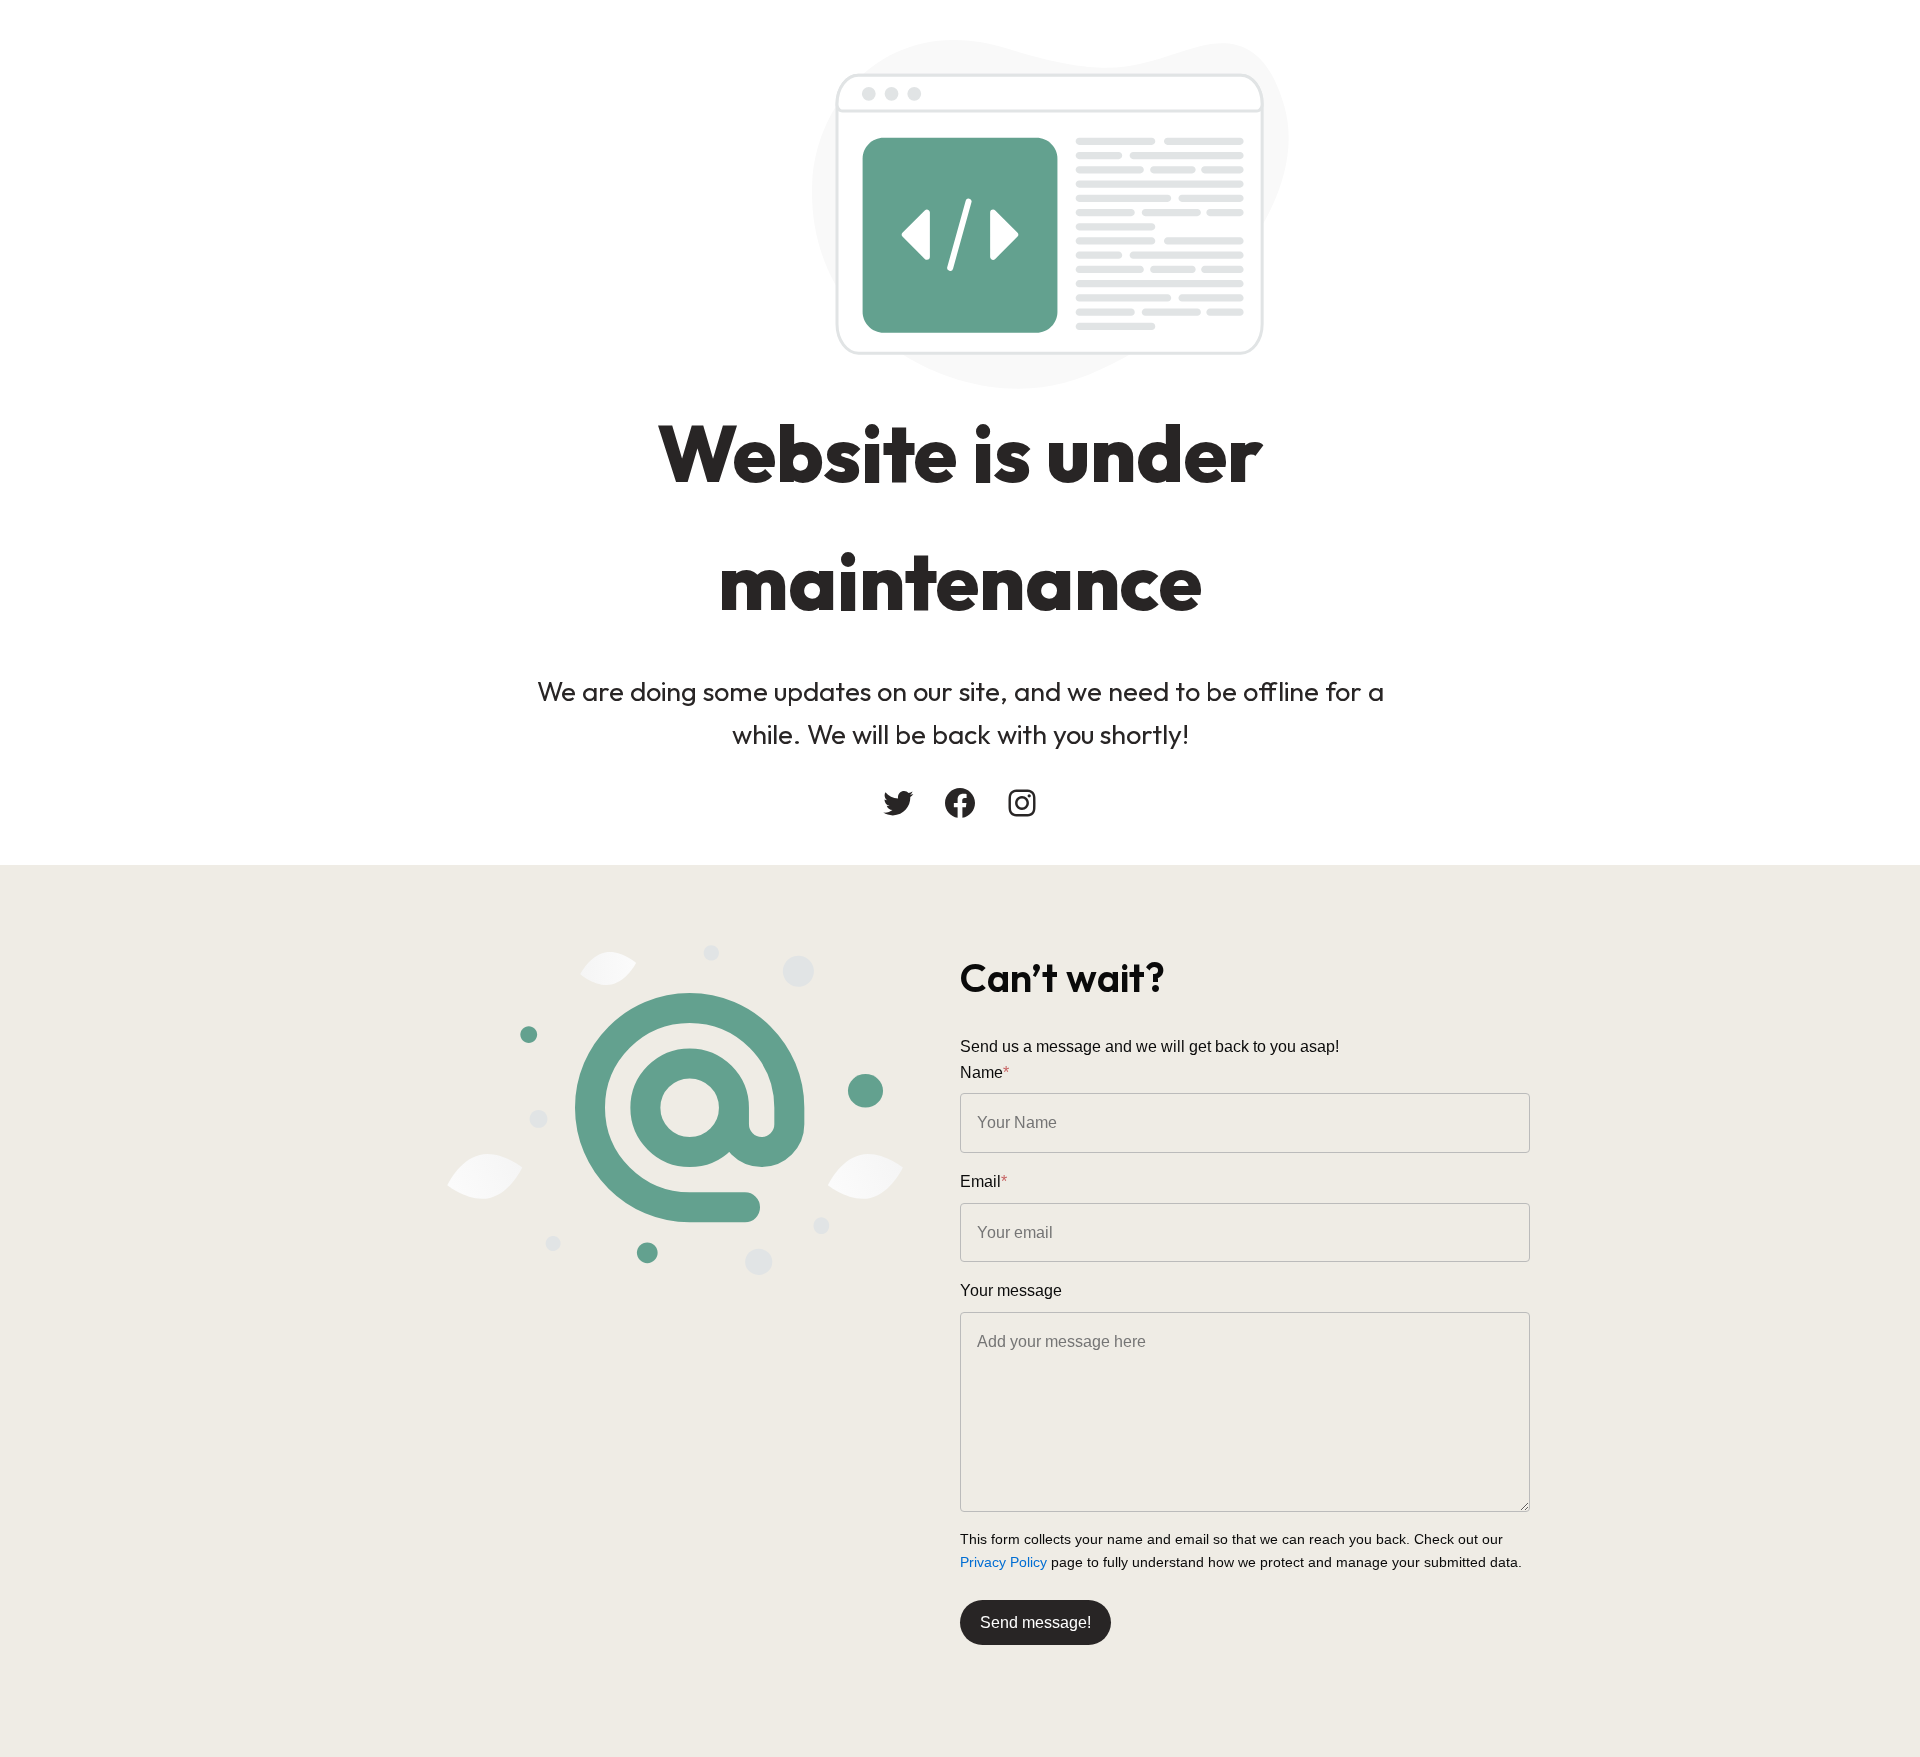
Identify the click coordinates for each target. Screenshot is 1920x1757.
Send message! (1035, 1622)
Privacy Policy (1003, 1562)
